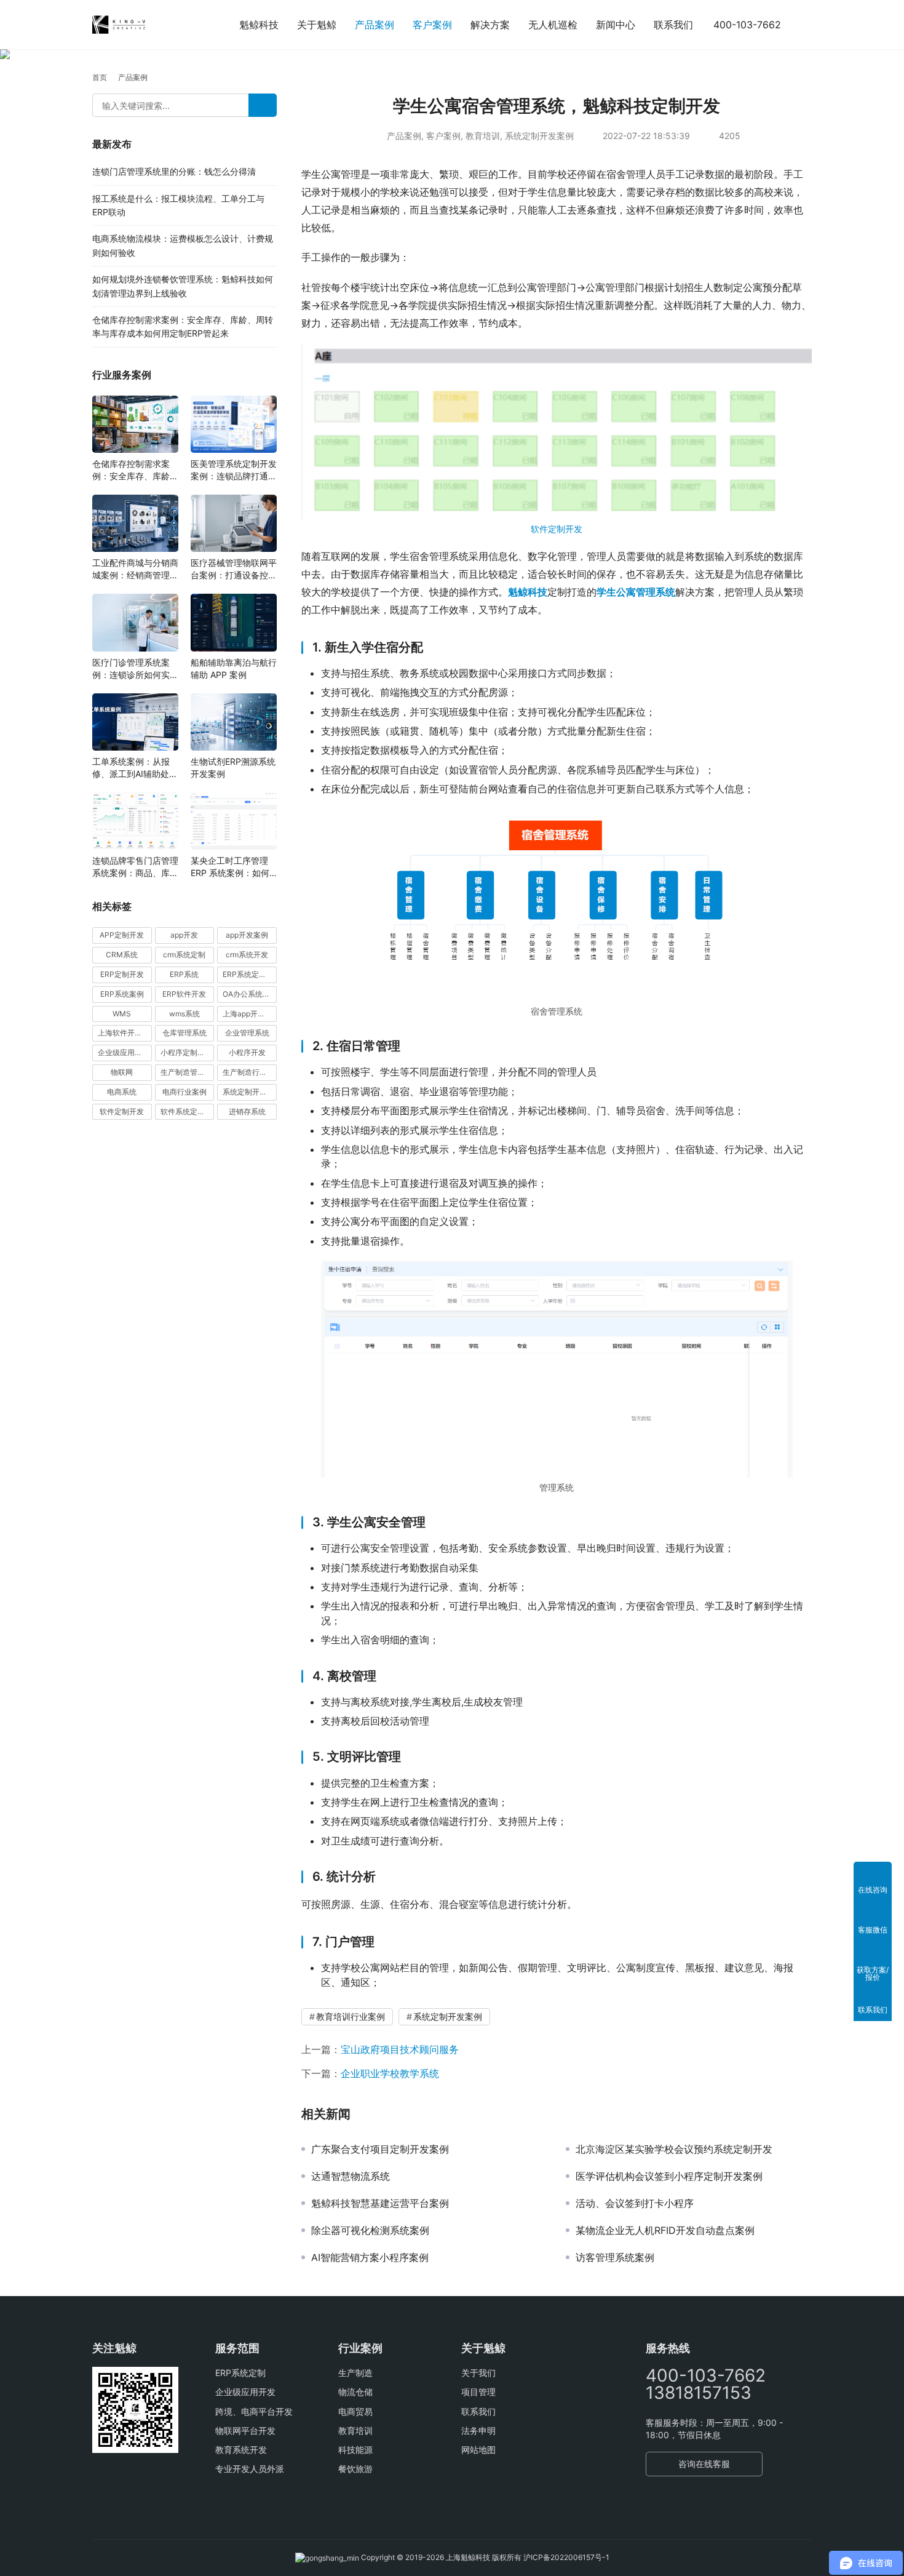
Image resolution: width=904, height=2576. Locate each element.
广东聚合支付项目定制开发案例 (380, 2149)
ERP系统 (184, 974)
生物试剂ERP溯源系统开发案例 (233, 768)
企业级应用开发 (245, 2392)
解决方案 (490, 25)
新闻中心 (616, 25)
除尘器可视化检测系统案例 (370, 2230)
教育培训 (483, 136)
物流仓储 (355, 2392)
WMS (122, 1014)
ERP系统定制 (240, 2373)
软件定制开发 (557, 529)
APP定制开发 (122, 935)
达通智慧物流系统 (351, 2176)
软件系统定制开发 (188, 1111)
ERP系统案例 (122, 994)
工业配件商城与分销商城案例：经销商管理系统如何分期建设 (135, 569)
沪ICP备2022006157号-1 (566, 2557)
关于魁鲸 (317, 25)
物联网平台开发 (245, 2430)
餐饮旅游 (355, 2469)
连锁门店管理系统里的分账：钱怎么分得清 (174, 171)
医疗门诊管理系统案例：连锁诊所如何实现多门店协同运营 (135, 669)
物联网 (122, 1072)
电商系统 (122, 1092)
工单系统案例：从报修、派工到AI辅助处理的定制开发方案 (135, 768)
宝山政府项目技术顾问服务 (400, 2049)
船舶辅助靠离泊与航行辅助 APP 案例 (234, 668)
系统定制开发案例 (539, 136)
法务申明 (478, 2430)
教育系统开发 (241, 2450)
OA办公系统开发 (250, 994)
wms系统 (184, 1014)
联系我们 (673, 25)
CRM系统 (122, 955)
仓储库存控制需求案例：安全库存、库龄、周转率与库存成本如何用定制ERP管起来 (135, 470)
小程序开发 (247, 1052)
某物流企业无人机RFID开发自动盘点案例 (665, 2230)
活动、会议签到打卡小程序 (635, 2203)
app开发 (184, 935)
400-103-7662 (747, 25)
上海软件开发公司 (125, 1033)
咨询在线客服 (704, 2464)
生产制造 (355, 2373)
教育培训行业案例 (351, 2016)
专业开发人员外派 (250, 2469)
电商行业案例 (184, 1092)
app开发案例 (247, 935)
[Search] (263, 105)
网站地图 (478, 2450)
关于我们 (478, 2373)
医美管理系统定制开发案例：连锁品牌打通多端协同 (234, 470)
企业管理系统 (247, 1033)
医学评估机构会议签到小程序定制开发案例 (669, 2176)
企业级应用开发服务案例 (125, 1052)
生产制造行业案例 (250, 1072)
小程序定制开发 (186, 1052)
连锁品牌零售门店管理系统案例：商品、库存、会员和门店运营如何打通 (135, 867)
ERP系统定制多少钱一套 (250, 974)
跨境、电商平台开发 (254, 2411)
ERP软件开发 (184, 994)
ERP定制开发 (122, 974)
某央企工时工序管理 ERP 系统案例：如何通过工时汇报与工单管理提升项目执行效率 (234, 867)
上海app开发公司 (250, 1014)
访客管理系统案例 (615, 2257)
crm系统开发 (247, 955)
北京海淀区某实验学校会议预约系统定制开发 (674, 2149)
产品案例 (375, 25)
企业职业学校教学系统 (390, 2073)
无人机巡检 (553, 25)
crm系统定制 (184, 955)
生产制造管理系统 (188, 1072)
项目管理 (478, 2392)
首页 (100, 77)
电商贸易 (355, 2411)
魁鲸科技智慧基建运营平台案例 (380, 2203)
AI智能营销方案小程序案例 (370, 2257)
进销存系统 (247, 1111)
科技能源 (355, 2450)
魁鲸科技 (259, 25)
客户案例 (432, 25)
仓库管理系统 (184, 1033)
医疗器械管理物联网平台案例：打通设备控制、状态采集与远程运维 (234, 569)
